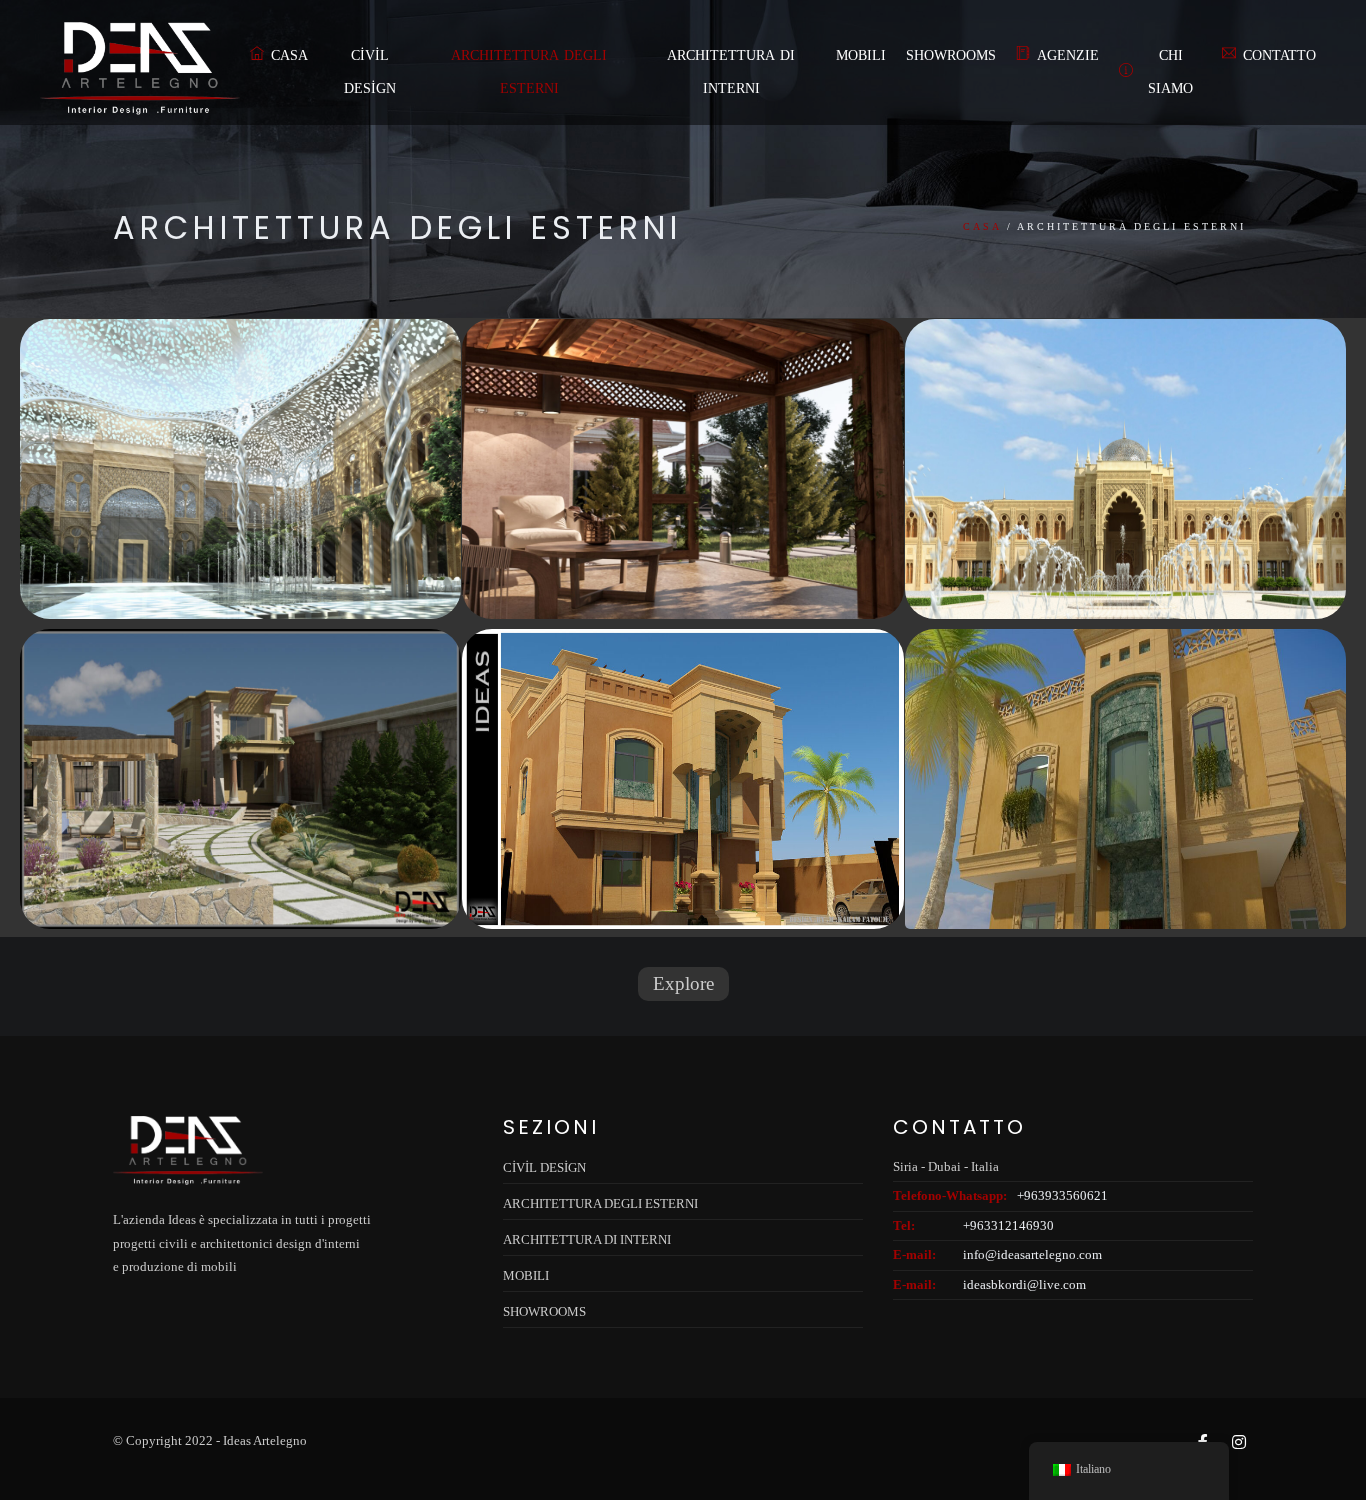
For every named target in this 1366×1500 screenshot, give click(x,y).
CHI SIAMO (1170, 72)
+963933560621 (1062, 1195)
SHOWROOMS (951, 55)
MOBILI (861, 55)
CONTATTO (1279, 55)
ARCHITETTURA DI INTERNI (731, 72)
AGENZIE (1068, 55)
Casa (289, 55)
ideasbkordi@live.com (1024, 1284)
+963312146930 (1008, 1225)
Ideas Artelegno (265, 1440)
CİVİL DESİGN (370, 72)
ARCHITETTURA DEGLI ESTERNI (529, 72)
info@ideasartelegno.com (1032, 1254)
